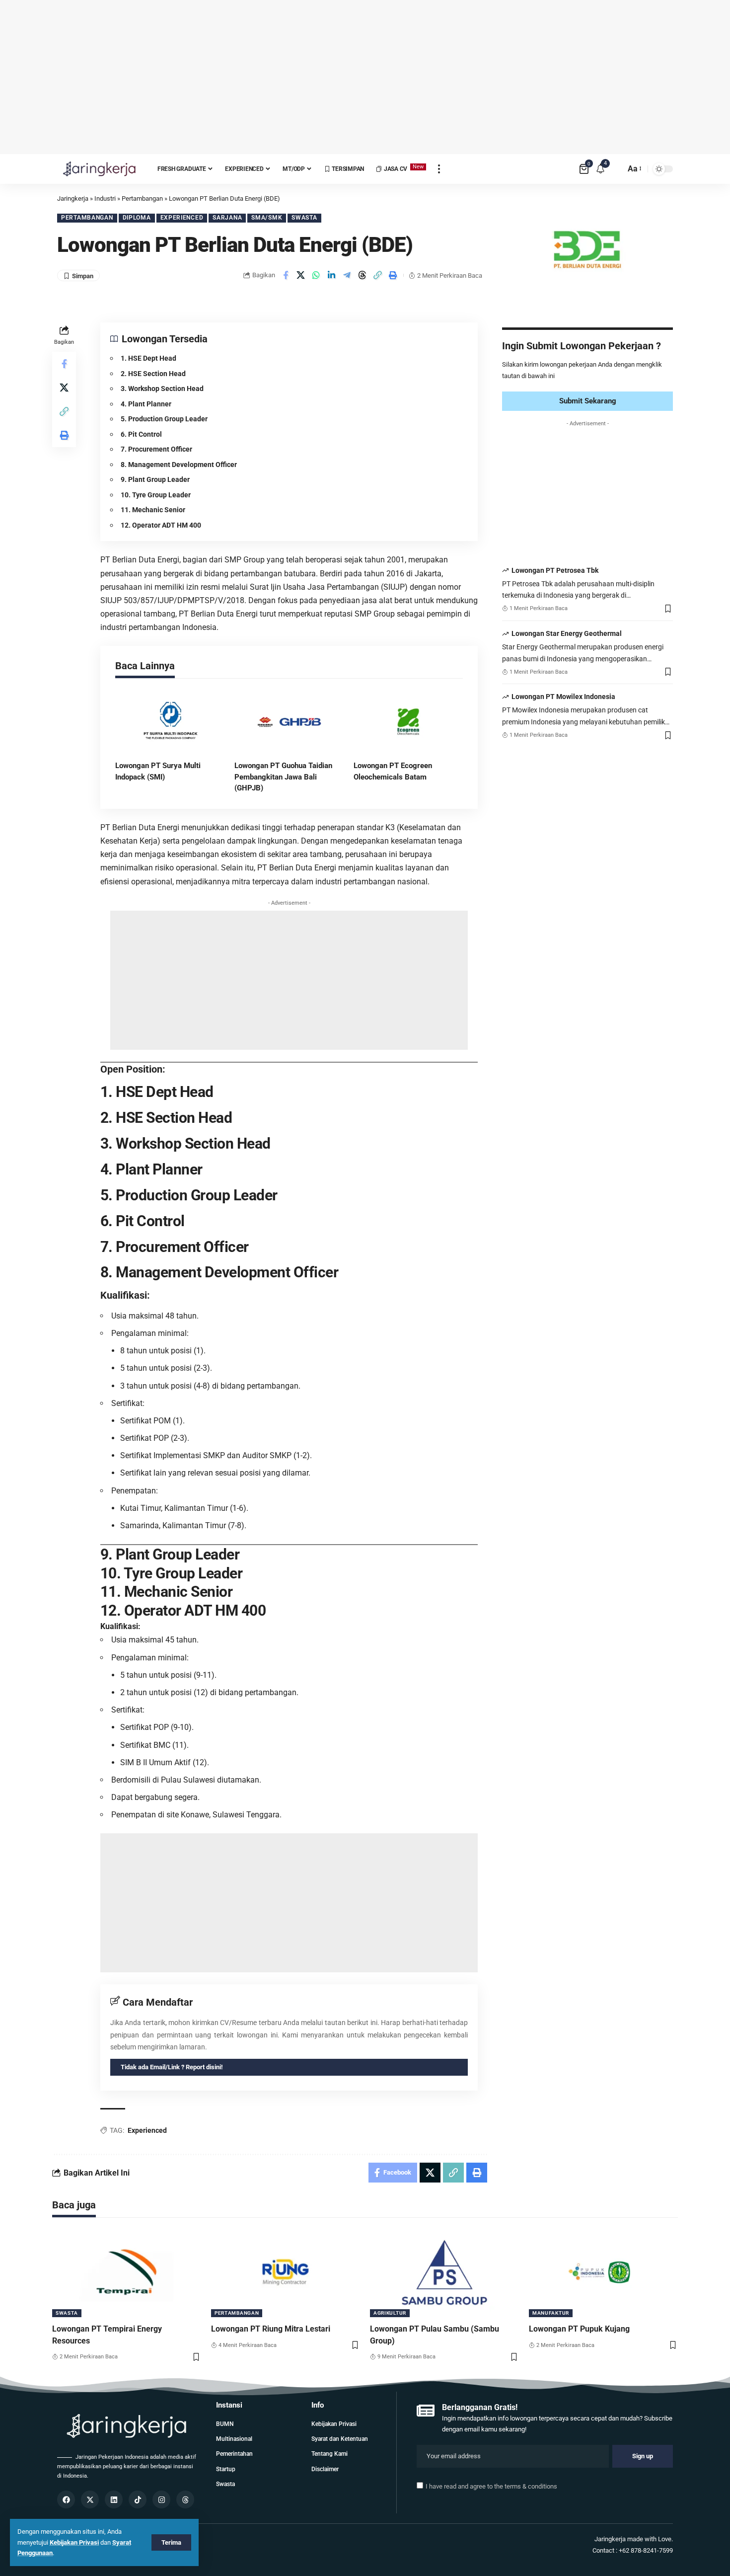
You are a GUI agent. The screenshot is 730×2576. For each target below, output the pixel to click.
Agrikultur (390, 2313)
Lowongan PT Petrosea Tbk (555, 570)
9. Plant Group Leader (155, 479)
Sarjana (227, 218)
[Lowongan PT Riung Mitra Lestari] (286, 2272)
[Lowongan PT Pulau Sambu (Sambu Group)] (444, 2272)
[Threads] (185, 2499)
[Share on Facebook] (286, 275)
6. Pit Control (141, 434)
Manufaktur (551, 2313)
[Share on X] (301, 275)
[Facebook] (66, 2499)
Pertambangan (87, 218)
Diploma (137, 218)
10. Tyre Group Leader (156, 495)
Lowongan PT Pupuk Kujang (579, 2329)
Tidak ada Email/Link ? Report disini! (172, 2067)
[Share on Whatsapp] (316, 275)
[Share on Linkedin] (332, 275)
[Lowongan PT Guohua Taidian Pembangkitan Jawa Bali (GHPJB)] (289, 721)
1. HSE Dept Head (148, 358)
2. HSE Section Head (153, 374)
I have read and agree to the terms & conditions (491, 2486)
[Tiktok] (138, 2499)
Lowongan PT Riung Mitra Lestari (271, 2329)
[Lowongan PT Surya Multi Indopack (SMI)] (170, 721)
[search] (615, 169)
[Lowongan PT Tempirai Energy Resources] (127, 2272)
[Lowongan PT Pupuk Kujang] (603, 2272)
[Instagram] (161, 2499)
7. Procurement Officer (156, 449)
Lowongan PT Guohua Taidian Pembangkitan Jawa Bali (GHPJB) (283, 777)
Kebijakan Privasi (74, 2542)
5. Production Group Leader (164, 419)
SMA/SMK (267, 218)
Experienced (182, 218)
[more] (439, 169)
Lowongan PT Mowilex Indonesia (563, 697)
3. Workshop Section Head (162, 389)
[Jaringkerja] (99, 169)
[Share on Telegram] (347, 275)
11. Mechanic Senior (153, 510)
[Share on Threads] (363, 275)
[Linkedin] (114, 2499)
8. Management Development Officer (179, 465)
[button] (378, 275)
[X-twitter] (90, 2499)
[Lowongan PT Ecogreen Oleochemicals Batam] (408, 721)
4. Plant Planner (146, 404)
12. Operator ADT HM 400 (161, 525)
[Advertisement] (365, 77)
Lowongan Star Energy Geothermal (567, 633)
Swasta (304, 218)
